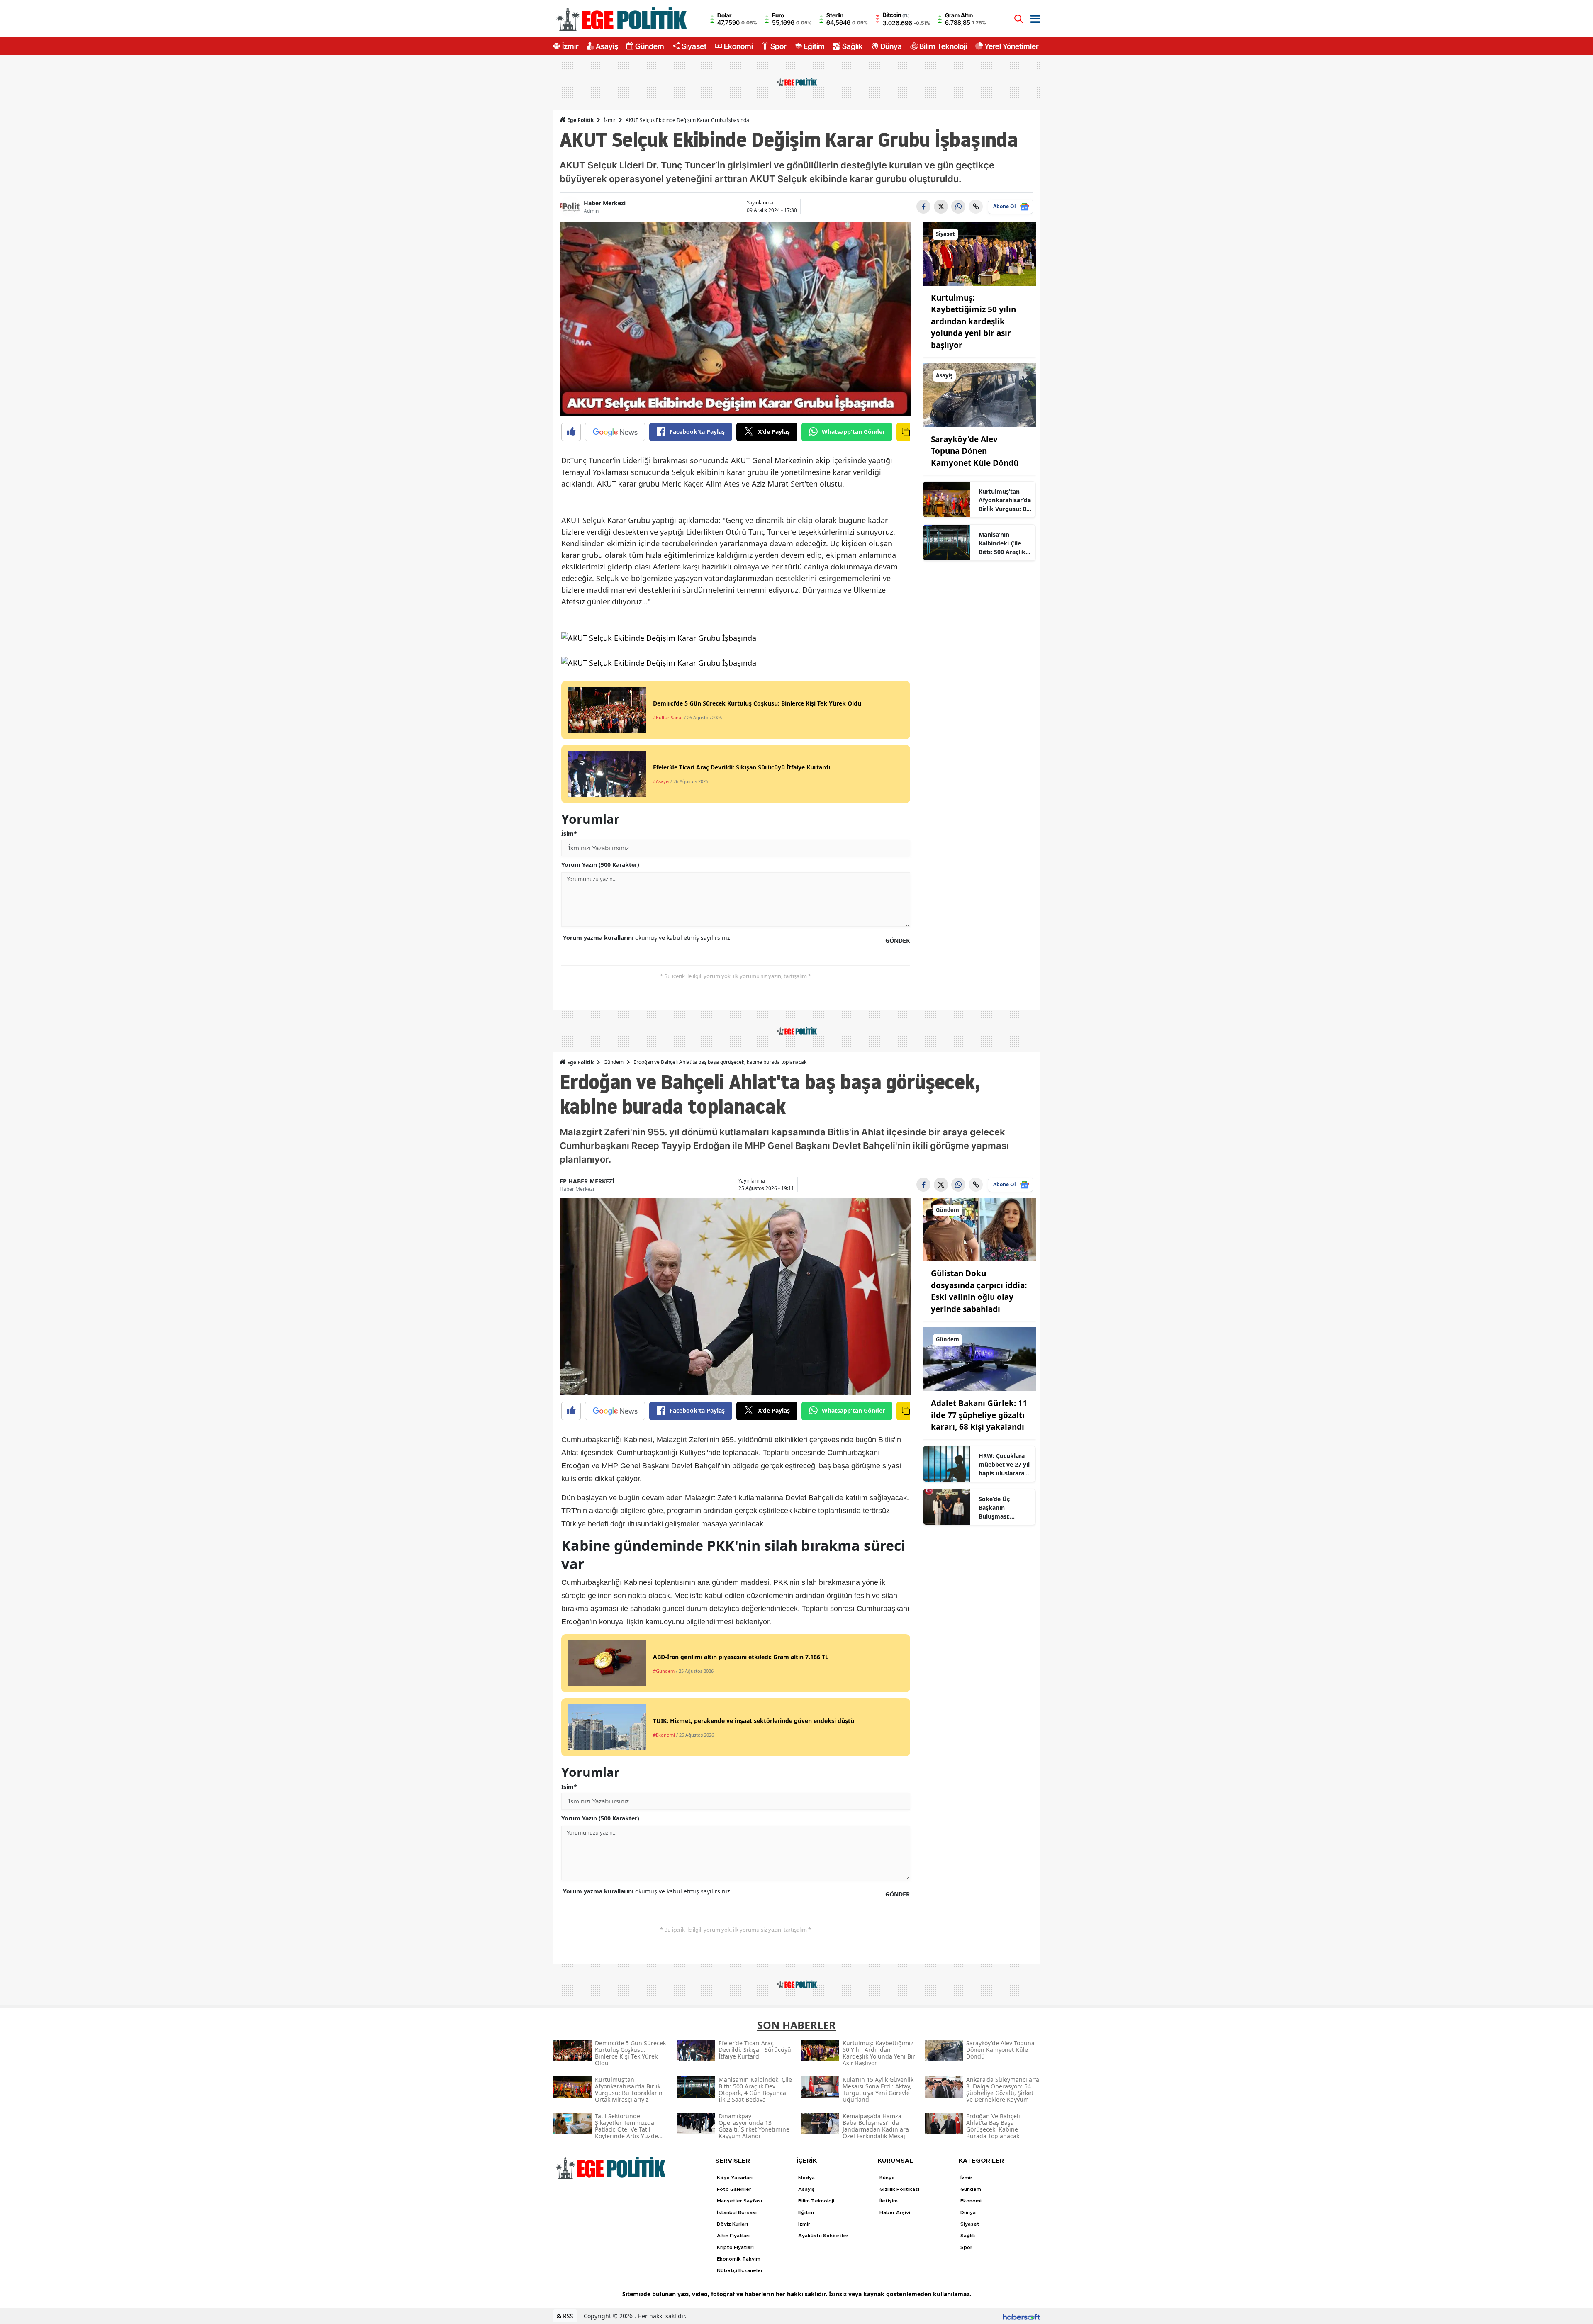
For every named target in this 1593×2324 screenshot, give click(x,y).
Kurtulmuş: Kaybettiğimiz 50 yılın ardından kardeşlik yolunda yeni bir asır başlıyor (973, 321)
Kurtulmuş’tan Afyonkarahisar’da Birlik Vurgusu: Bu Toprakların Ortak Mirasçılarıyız (1005, 500)
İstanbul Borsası (737, 2212)
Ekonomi (738, 46)
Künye (887, 2178)
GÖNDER (898, 941)
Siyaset (694, 46)
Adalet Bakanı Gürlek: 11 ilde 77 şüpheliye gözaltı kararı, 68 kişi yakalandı (979, 1415)
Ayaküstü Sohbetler (823, 2236)
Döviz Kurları (732, 2224)
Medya (806, 2178)
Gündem (650, 46)
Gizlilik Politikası (899, 2189)
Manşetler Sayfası (739, 2201)
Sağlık (853, 46)
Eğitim (814, 46)
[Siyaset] (979, 253)
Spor (778, 46)
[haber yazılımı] (1021, 2316)
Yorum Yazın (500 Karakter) (600, 865)
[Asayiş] (979, 394)
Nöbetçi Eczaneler (740, 2270)
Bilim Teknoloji (943, 46)
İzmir (570, 46)
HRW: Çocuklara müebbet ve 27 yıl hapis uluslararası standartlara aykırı (1004, 1465)
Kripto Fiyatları (735, 2247)
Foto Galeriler (734, 2189)
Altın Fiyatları (733, 2236)
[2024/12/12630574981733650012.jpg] (659, 640)
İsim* (569, 833)
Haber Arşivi (895, 2212)
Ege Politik (580, 120)
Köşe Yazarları (735, 2178)
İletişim (889, 2201)
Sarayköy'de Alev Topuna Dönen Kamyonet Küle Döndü (975, 451)
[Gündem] (979, 1229)
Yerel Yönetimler (1011, 46)
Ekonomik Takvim (739, 2259)
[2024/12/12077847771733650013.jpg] (659, 665)
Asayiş (607, 46)
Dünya (891, 46)
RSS (567, 2316)
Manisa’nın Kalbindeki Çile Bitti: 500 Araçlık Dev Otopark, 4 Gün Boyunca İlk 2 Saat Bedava (1005, 543)
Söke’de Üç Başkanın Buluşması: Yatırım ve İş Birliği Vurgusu (1000, 1508)
